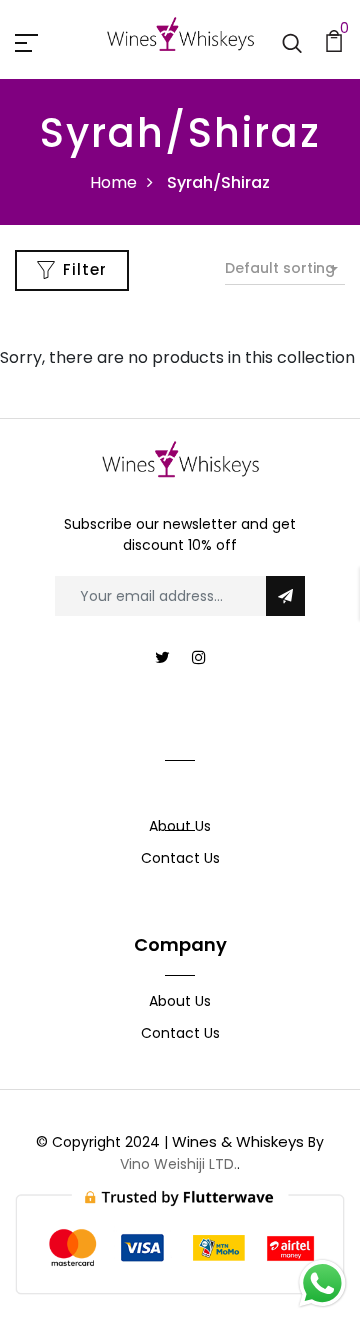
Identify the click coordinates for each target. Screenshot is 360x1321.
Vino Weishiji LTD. (178, 1164)
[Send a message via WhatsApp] (322, 1283)
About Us (180, 826)
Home (113, 182)
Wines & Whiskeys (238, 1141)
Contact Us (180, 858)
